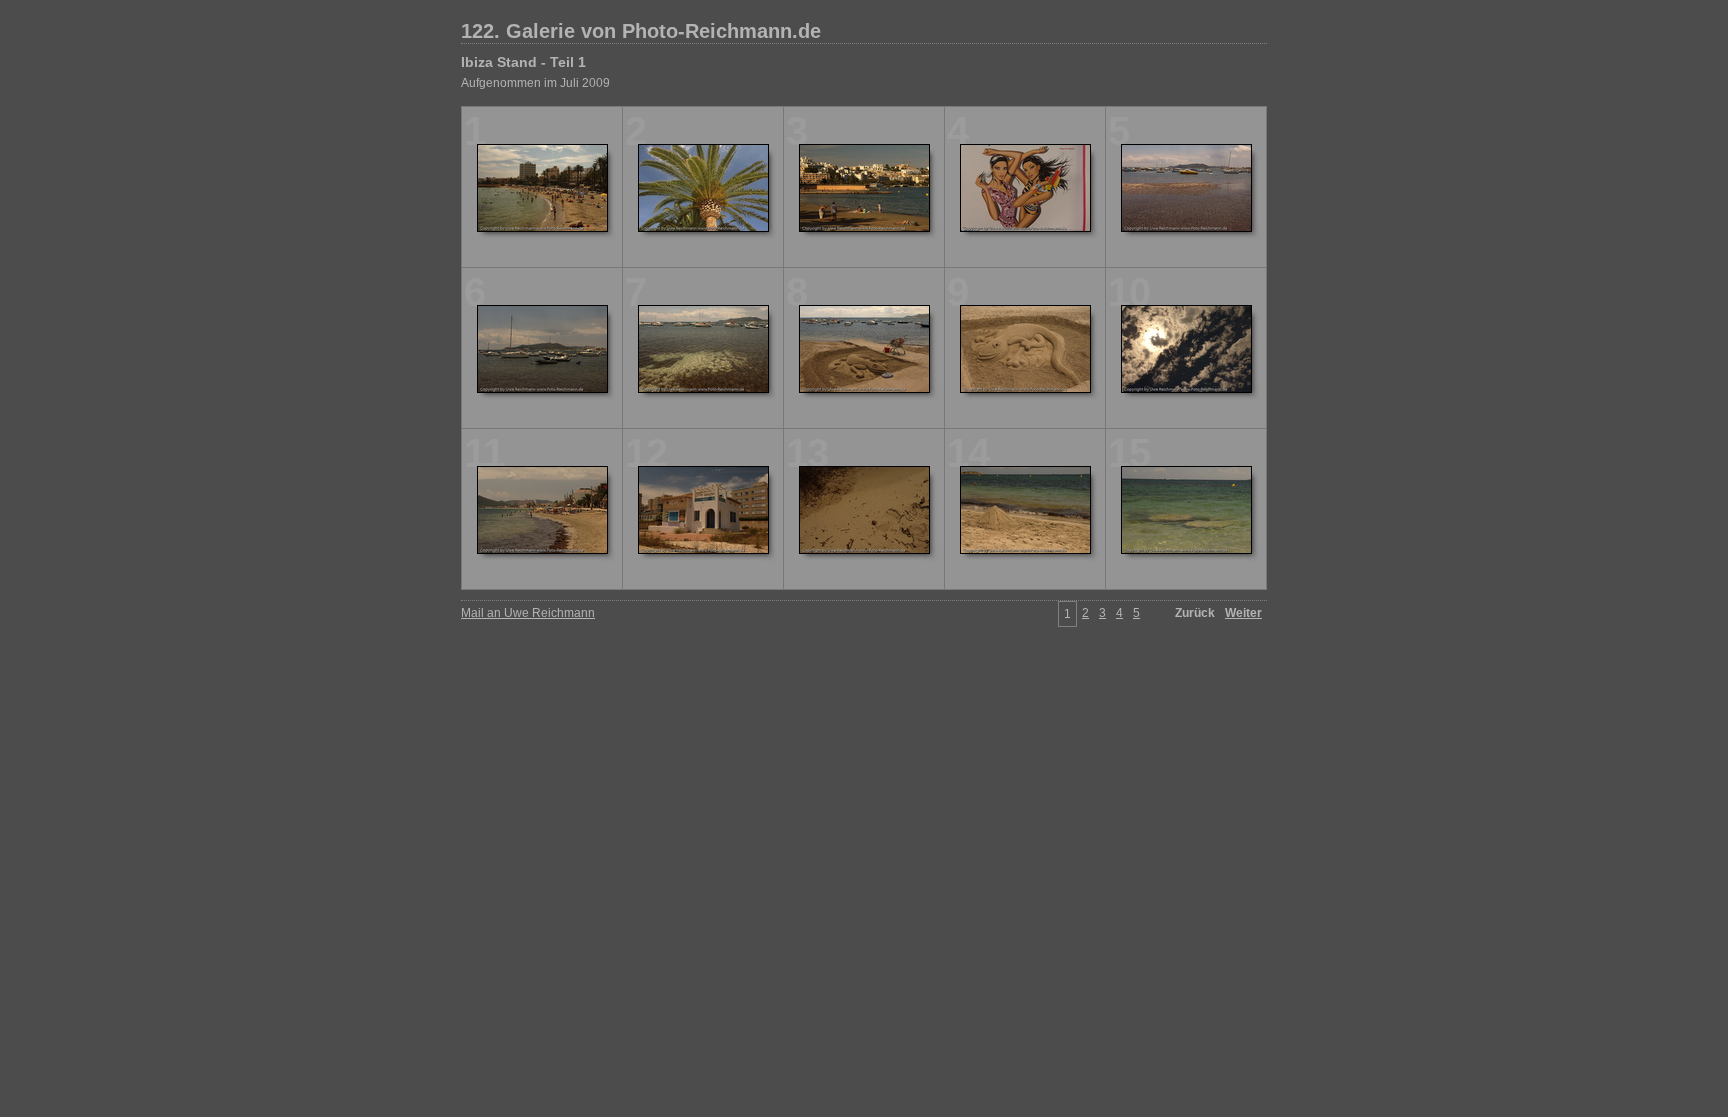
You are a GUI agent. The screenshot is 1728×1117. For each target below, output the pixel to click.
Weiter (1243, 613)
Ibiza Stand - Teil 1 (523, 62)
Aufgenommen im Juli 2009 (535, 83)
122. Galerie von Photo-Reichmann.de (641, 31)
